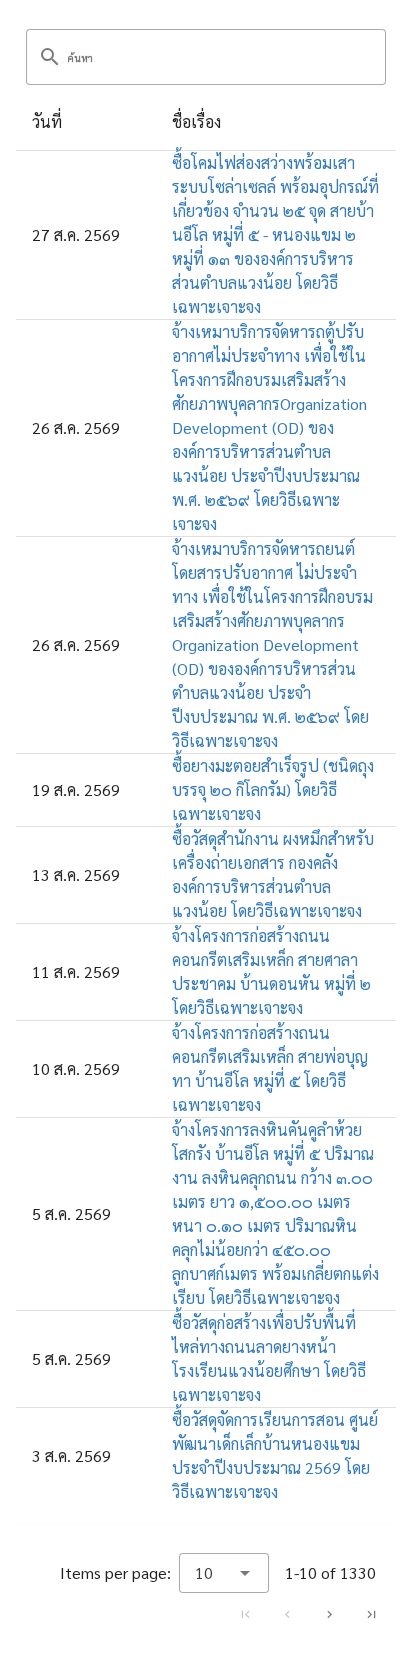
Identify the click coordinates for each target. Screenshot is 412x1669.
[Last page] (371, 1614)
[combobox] (224, 1573)
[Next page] (329, 1614)
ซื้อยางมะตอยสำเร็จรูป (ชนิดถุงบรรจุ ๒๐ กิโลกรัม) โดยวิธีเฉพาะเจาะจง (273, 789)
